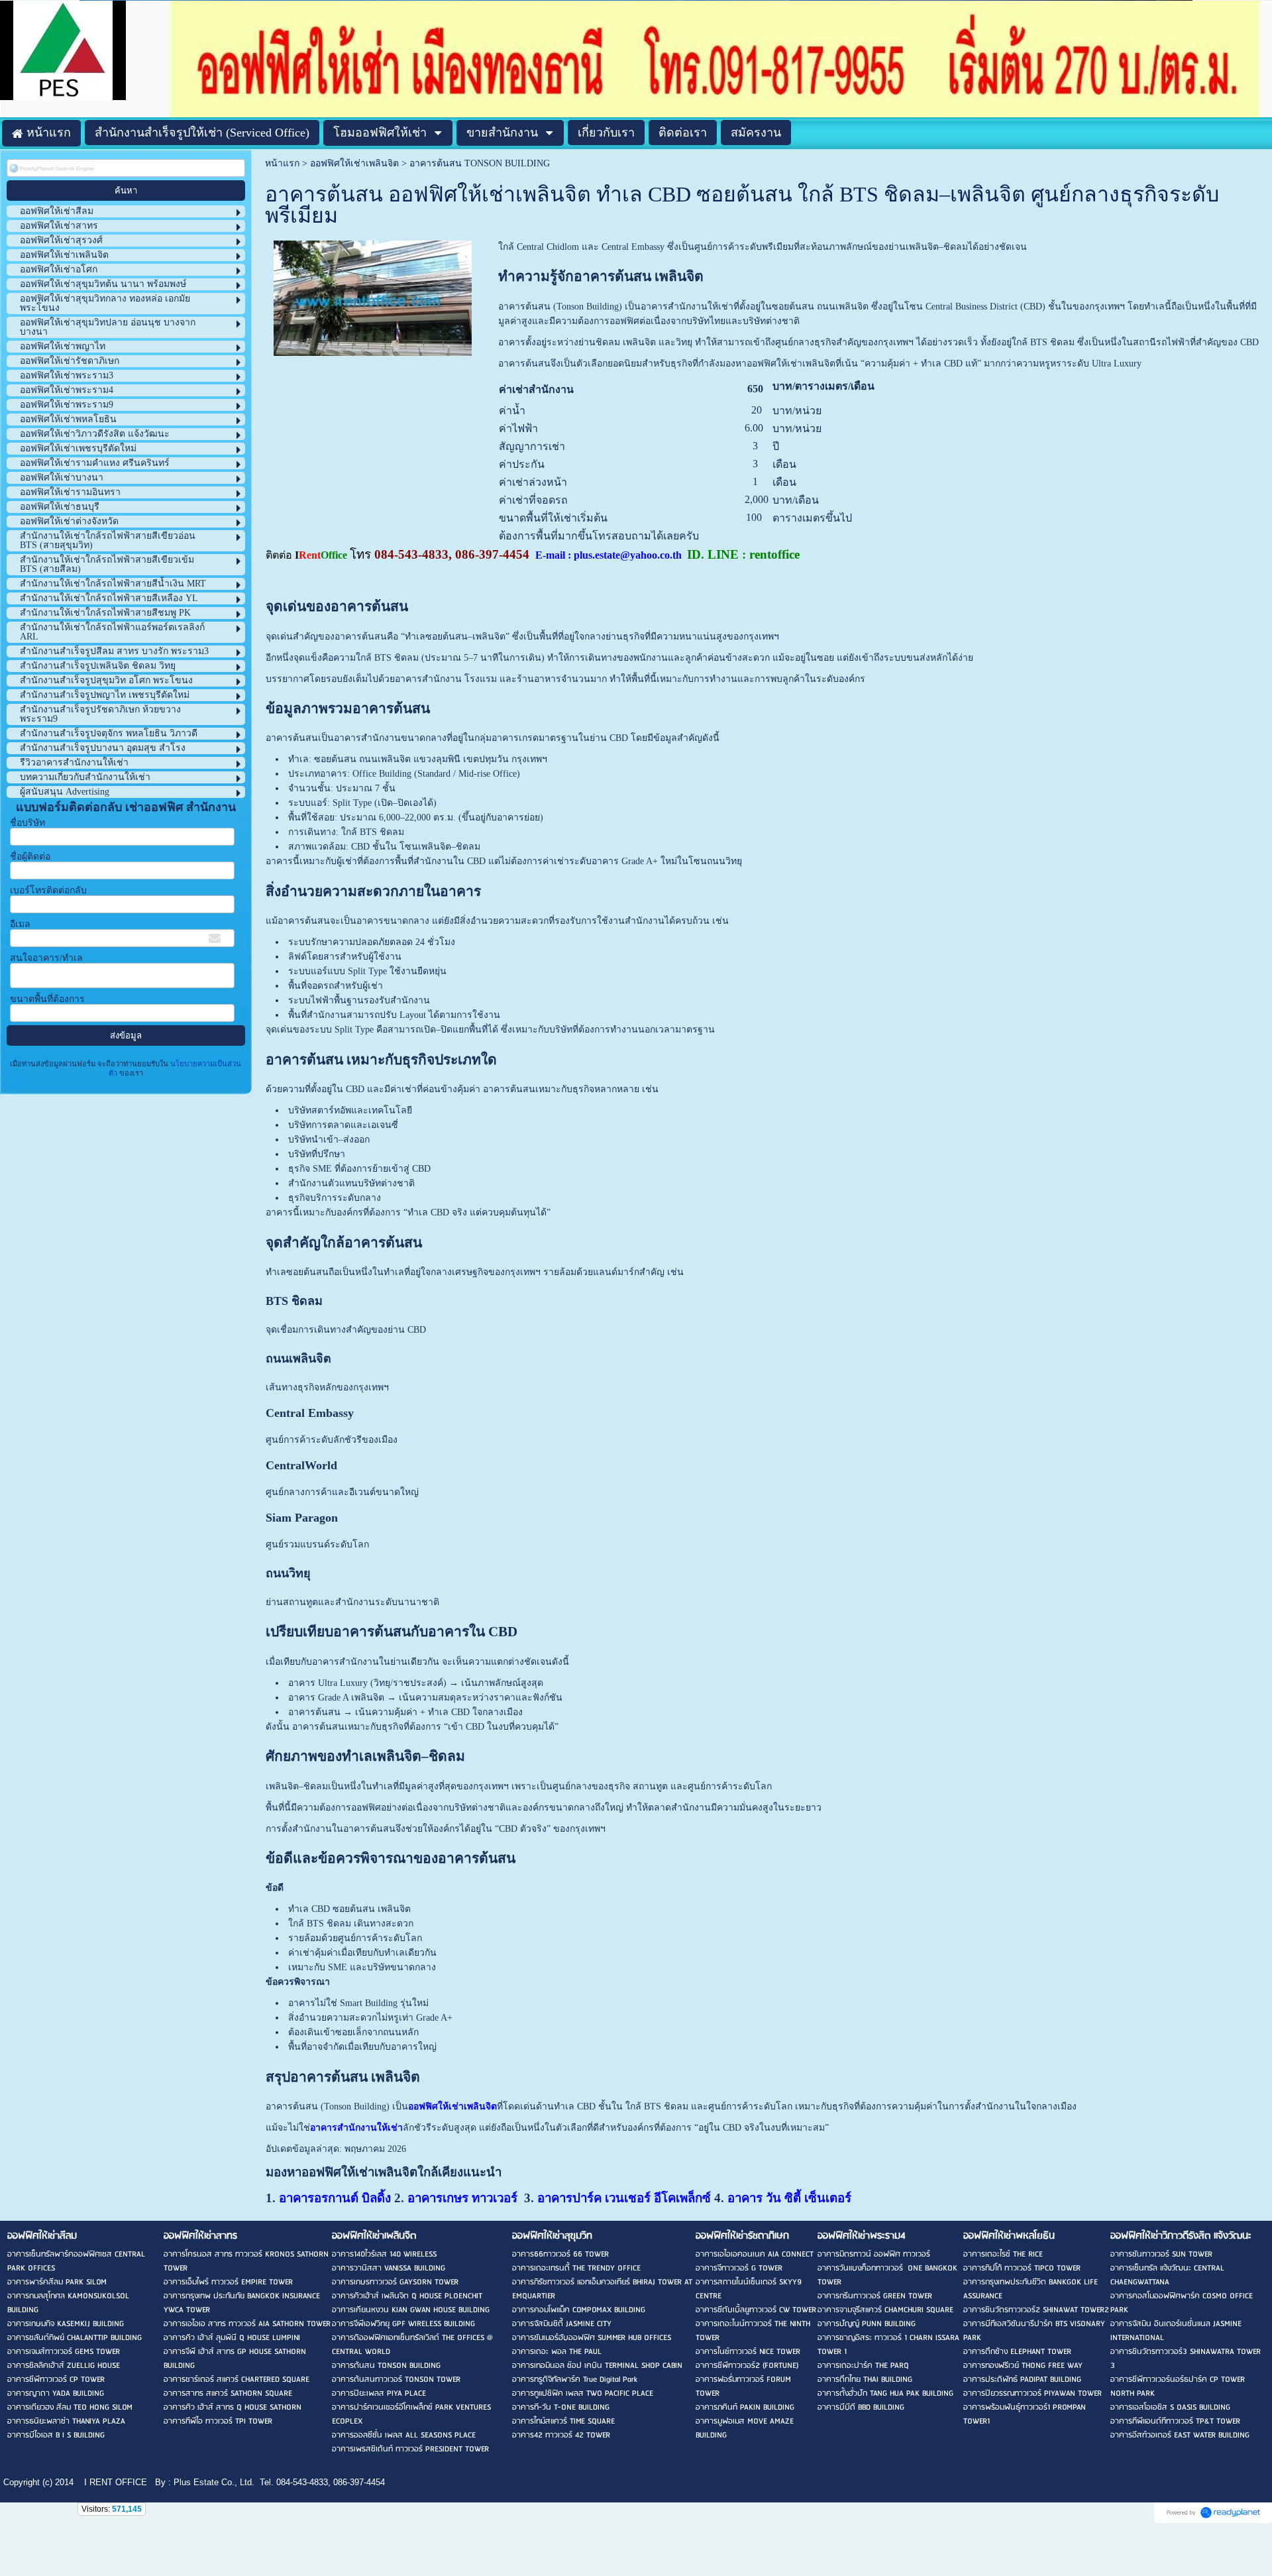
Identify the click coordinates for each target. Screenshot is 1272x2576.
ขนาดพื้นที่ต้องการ (47, 999)
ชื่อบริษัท (27, 823)
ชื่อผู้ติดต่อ (30, 857)
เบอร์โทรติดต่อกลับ (48, 890)
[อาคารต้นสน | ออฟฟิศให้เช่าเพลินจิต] (373, 296)
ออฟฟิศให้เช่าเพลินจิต (354, 163)
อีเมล (20, 924)
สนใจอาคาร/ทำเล (46, 958)
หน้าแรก (282, 163)
